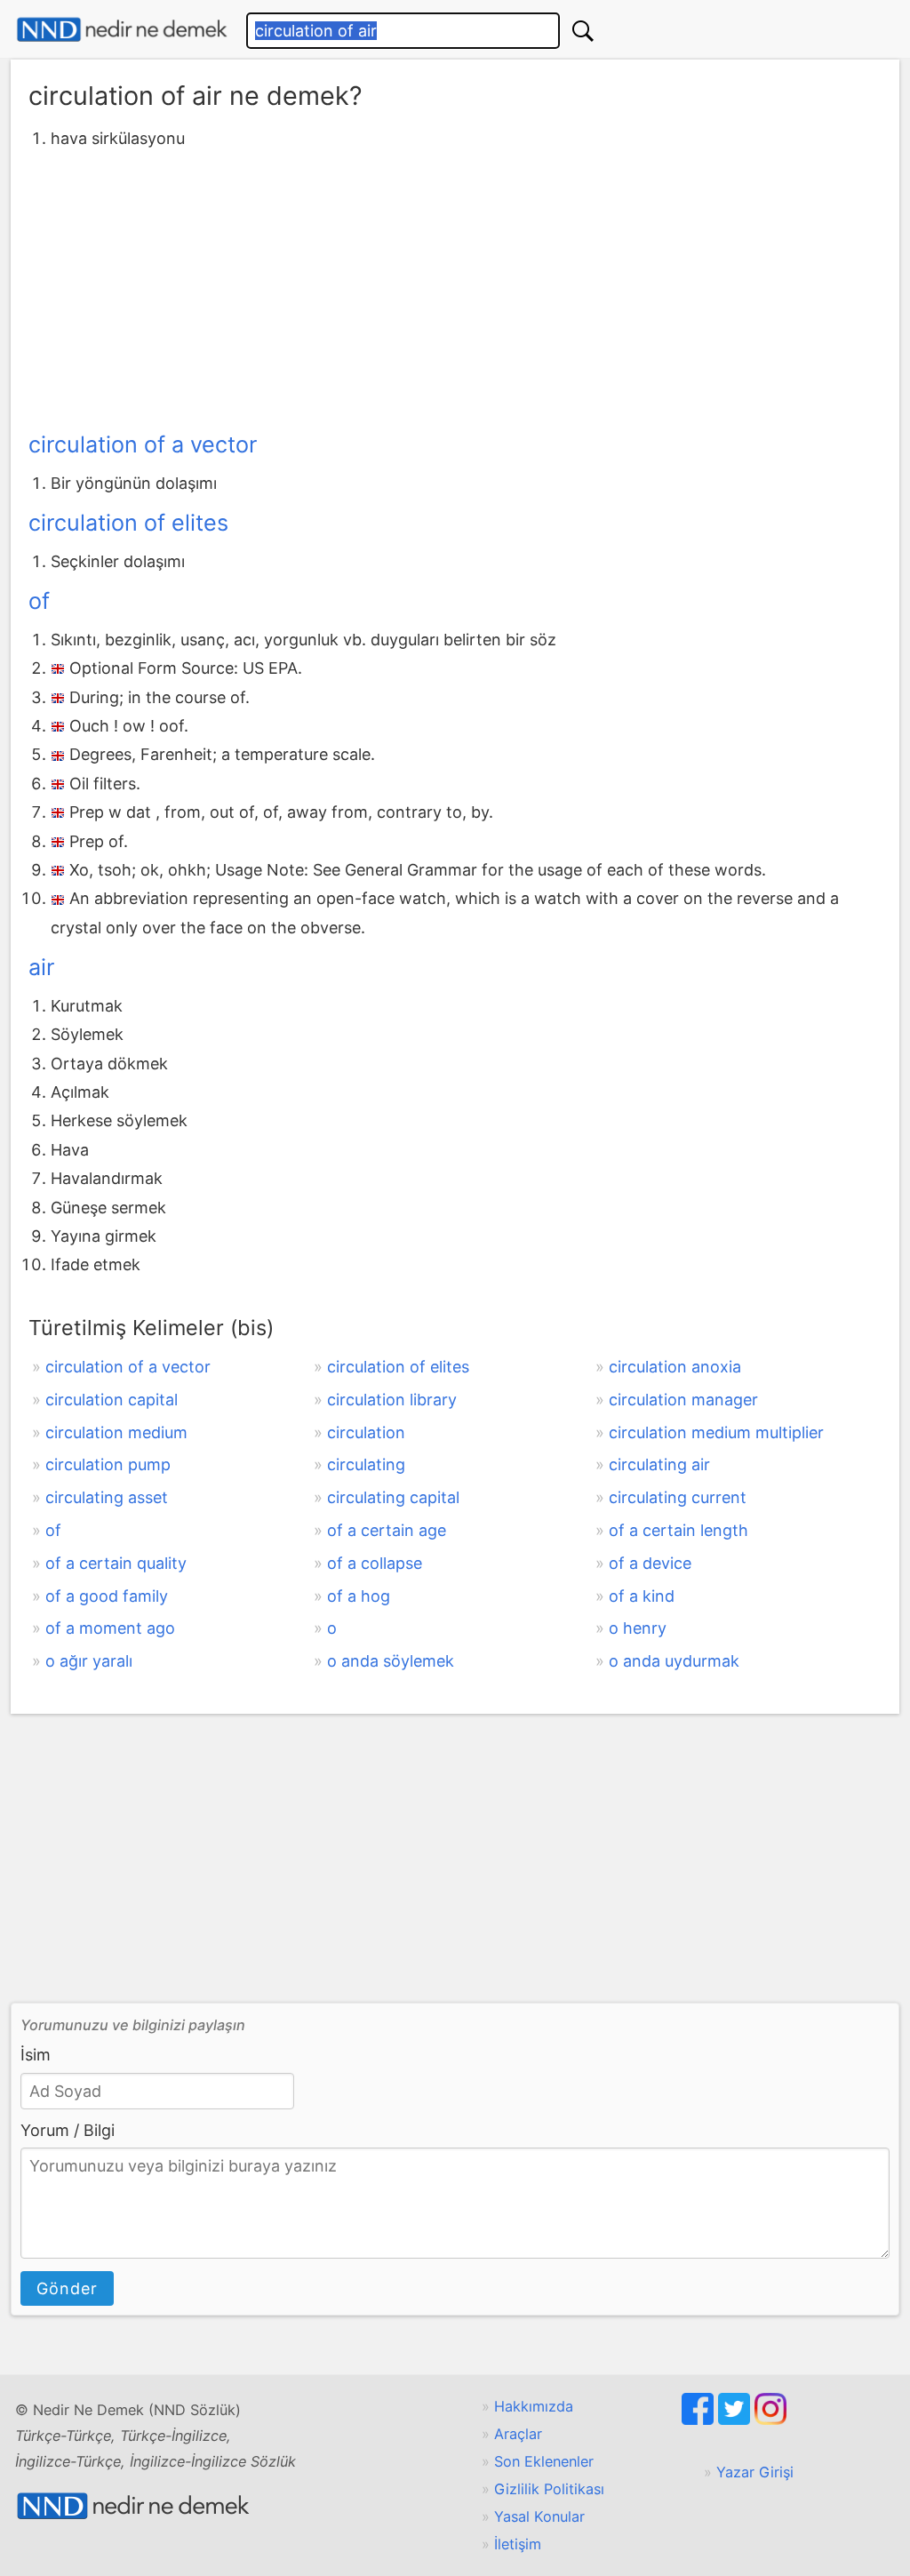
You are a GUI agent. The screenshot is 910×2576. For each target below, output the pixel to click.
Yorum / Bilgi (68, 2130)
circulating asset (107, 1497)
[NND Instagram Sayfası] (770, 2420)
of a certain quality (116, 1563)
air (41, 967)
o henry (638, 1628)
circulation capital (112, 1400)
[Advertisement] (455, 287)
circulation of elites (128, 523)
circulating (366, 1464)
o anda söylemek (391, 1661)
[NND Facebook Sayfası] (700, 2420)
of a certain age (387, 1530)
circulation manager (683, 1400)
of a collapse (375, 1563)
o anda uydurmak (674, 1661)
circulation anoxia (675, 1367)
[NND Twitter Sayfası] (736, 2420)
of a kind (642, 1596)
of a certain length (679, 1530)
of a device (650, 1563)
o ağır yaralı (89, 1661)
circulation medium (116, 1432)
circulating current (678, 1497)
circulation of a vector (143, 444)
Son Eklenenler (544, 2461)
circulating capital (393, 1497)
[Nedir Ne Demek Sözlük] (122, 30)
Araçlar (518, 2434)
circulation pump (108, 1464)
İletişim (518, 2544)
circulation (366, 1432)
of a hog (359, 1596)
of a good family (107, 1596)
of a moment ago (110, 1628)
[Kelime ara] (583, 31)
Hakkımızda (534, 2406)
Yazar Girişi (755, 2472)
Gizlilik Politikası (549, 2489)
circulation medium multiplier (716, 1432)
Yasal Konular (539, 2516)
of (39, 601)
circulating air (659, 1464)
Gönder (67, 2288)
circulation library (392, 1400)
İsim (36, 2055)
